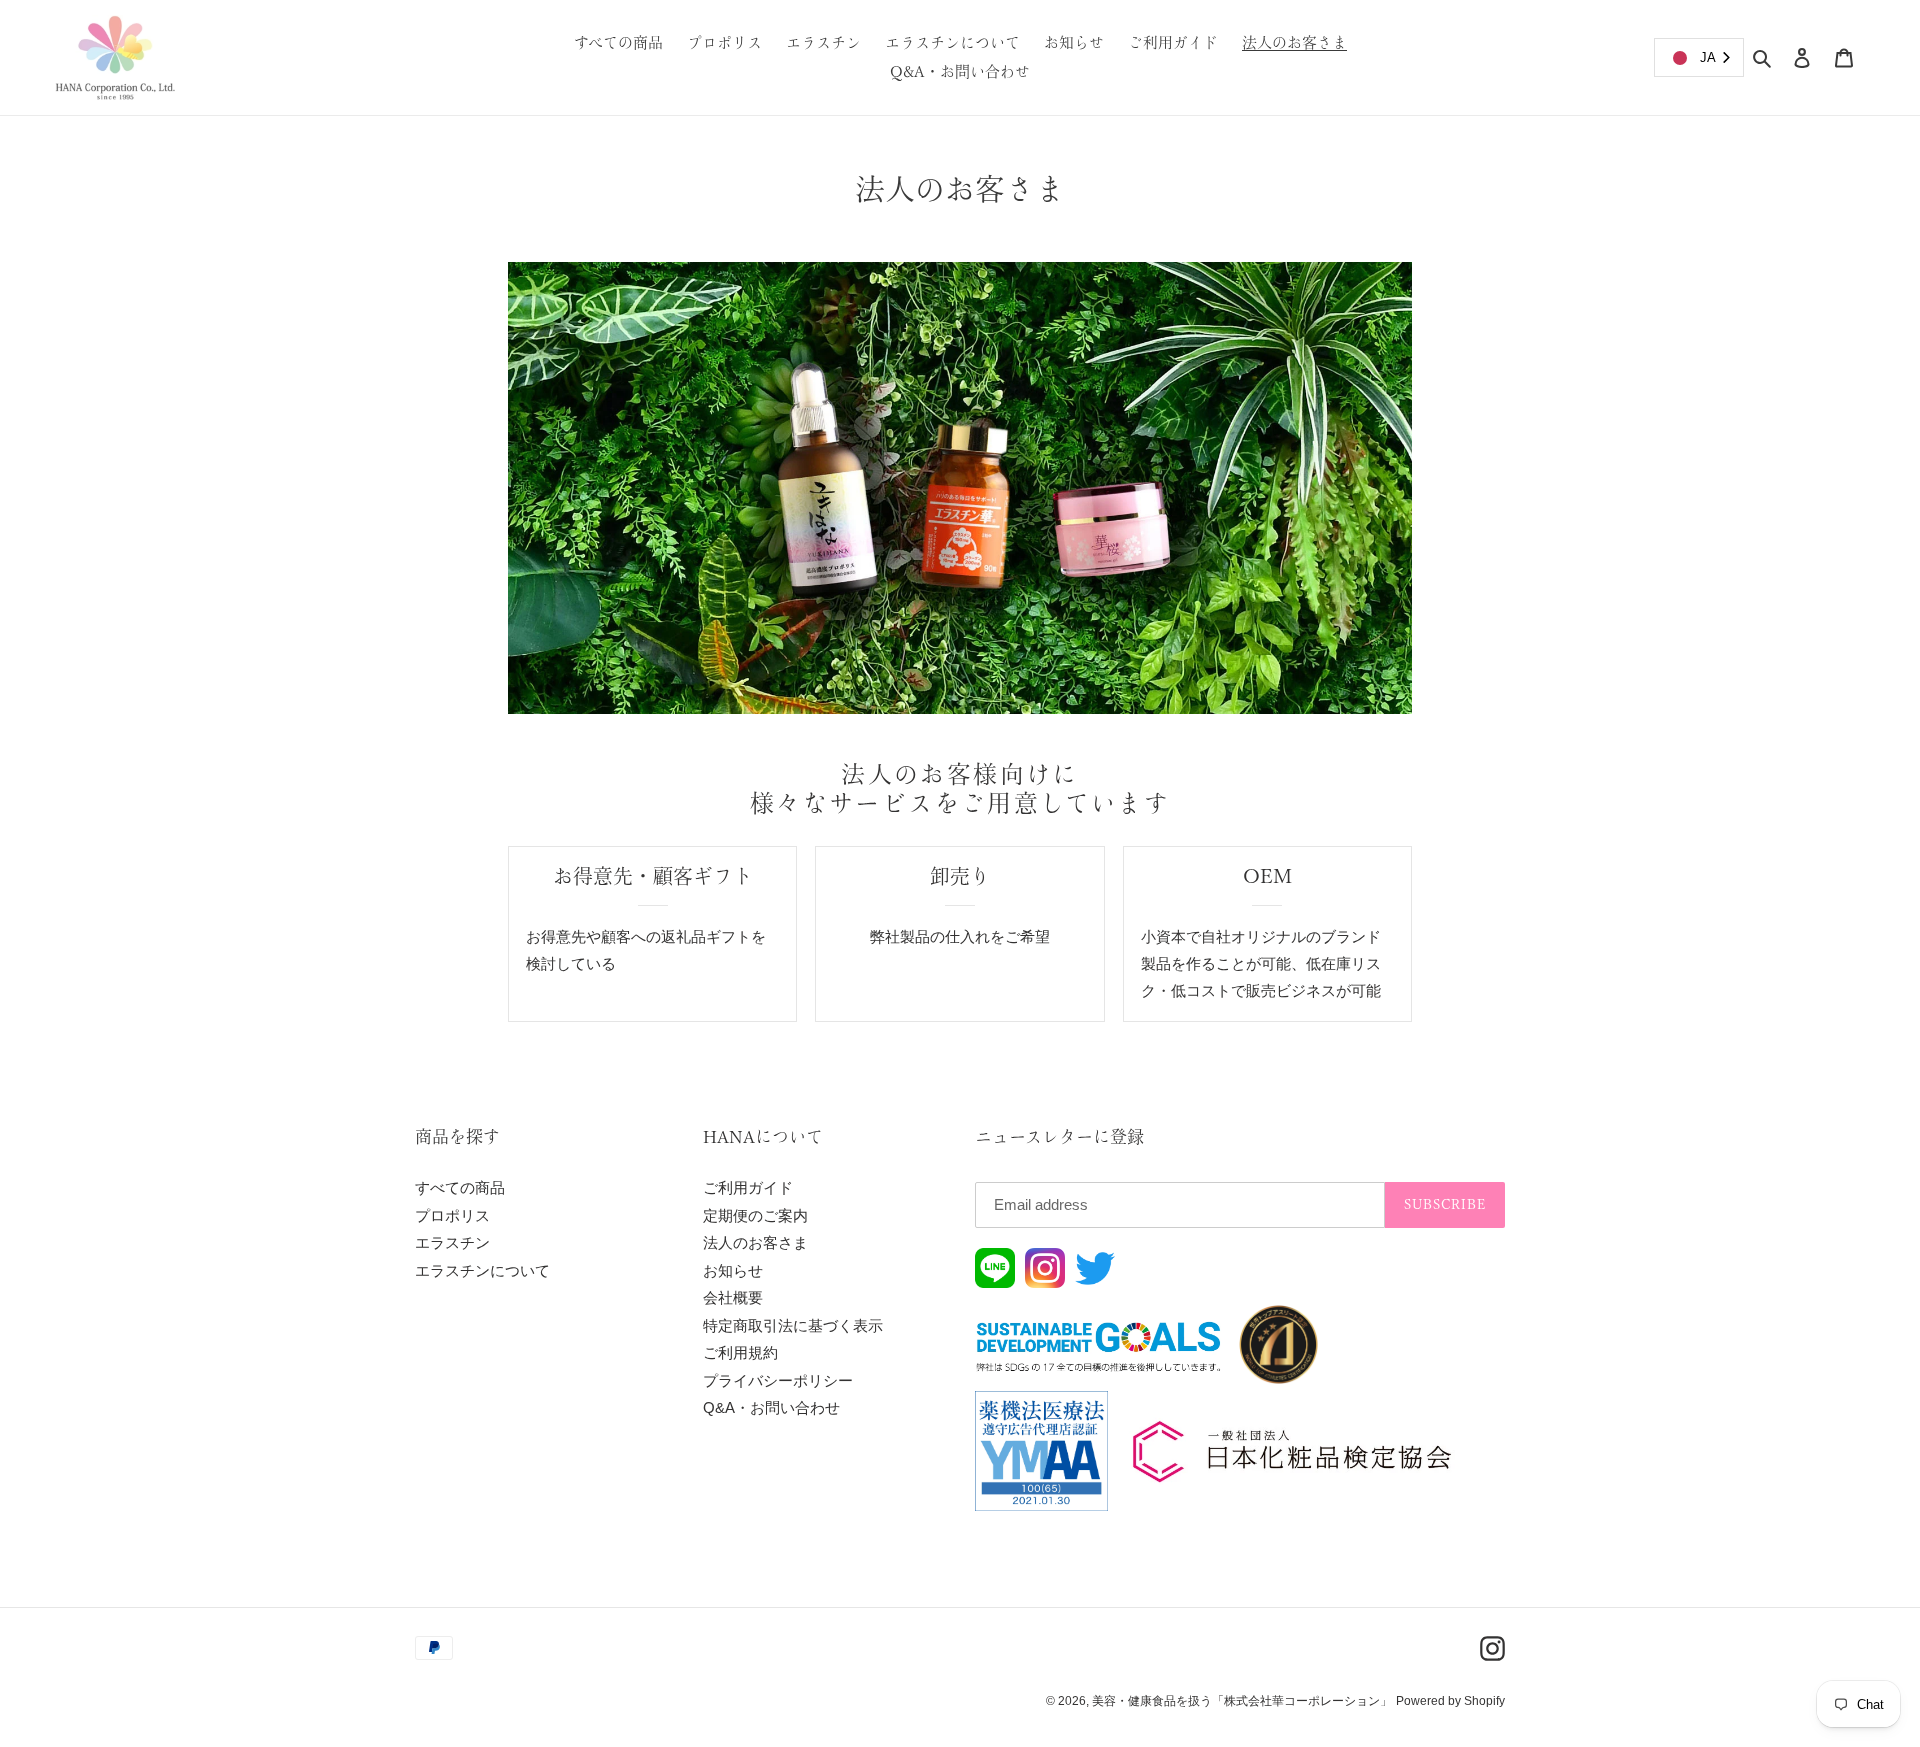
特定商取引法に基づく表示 (793, 1325)
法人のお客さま (755, 1242)
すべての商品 (460, 1187)
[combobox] (1699, 57)
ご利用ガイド (748, 1187)
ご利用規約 (740, 1352)
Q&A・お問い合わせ (771, 1407)
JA (1708, 57)
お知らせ (733, 1270)
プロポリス (452, 1215)
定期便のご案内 (755, 1215)
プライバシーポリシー (778, 1380)
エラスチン (452, 1242)
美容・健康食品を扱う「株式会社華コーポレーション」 (1242, 1701)
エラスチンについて (482, 1270)
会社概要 (733, 1297)
